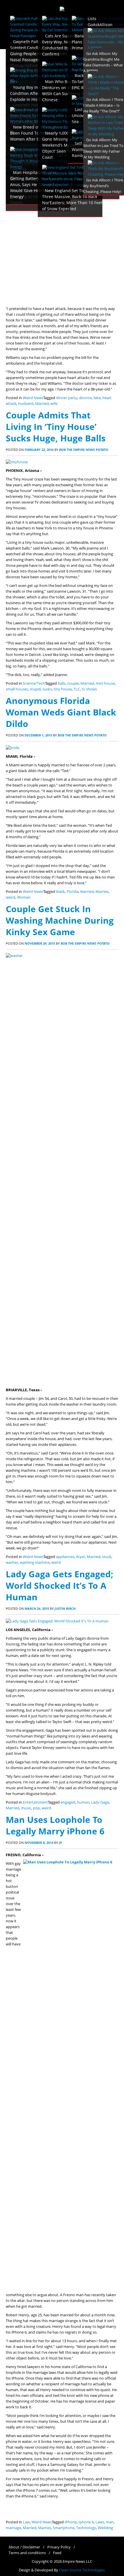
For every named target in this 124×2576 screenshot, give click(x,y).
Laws (100, 2522)
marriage (13, 2528)
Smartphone (64, 2528)
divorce (85, 398)
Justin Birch (65, 1608)
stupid (35, 689)
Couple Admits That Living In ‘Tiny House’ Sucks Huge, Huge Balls (56, 427)
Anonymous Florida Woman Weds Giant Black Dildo (61, 712)
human (83, 1802)
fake (97, 398)
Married (42, 404)
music (26, 1808)
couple (73, 683)
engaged (68, 1802)
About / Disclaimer (24, 2547)
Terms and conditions (27, 2553)
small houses (17, 689)
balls (62, 683)
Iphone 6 (86, 2522)
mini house (105, 683)
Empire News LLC (77, 2561)
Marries (102, 892)
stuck (107, 1557)
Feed (57, 2553)
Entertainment (35, 1802)
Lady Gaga (100, 1802)
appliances (65, 1557)
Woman (24, 897)
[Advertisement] (62, 241)
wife (54, 404)
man (110, 2522)
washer (12, 1562)
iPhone (71, 2522)
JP (60, 1843)
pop (36, 1808)
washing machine (35, 1562)
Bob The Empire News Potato (84, 450)
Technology (86, 2528)
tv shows (89, 689)
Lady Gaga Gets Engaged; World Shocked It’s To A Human (60, 1585)
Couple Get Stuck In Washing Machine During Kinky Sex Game (60, 920)
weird (11, 897)
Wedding (105, 2528)
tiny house (63, 689)
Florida (73, 892)
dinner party (67, 398)
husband (26, 404)
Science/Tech (34, 683)
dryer (80, 1557)
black (60, 892)
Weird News (33, 398)
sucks (47, 689)
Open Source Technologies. (82, 2570)
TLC (77, 689)
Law (26, 2522)
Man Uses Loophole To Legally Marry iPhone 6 (55, 1825)
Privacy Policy (59, 2547)
